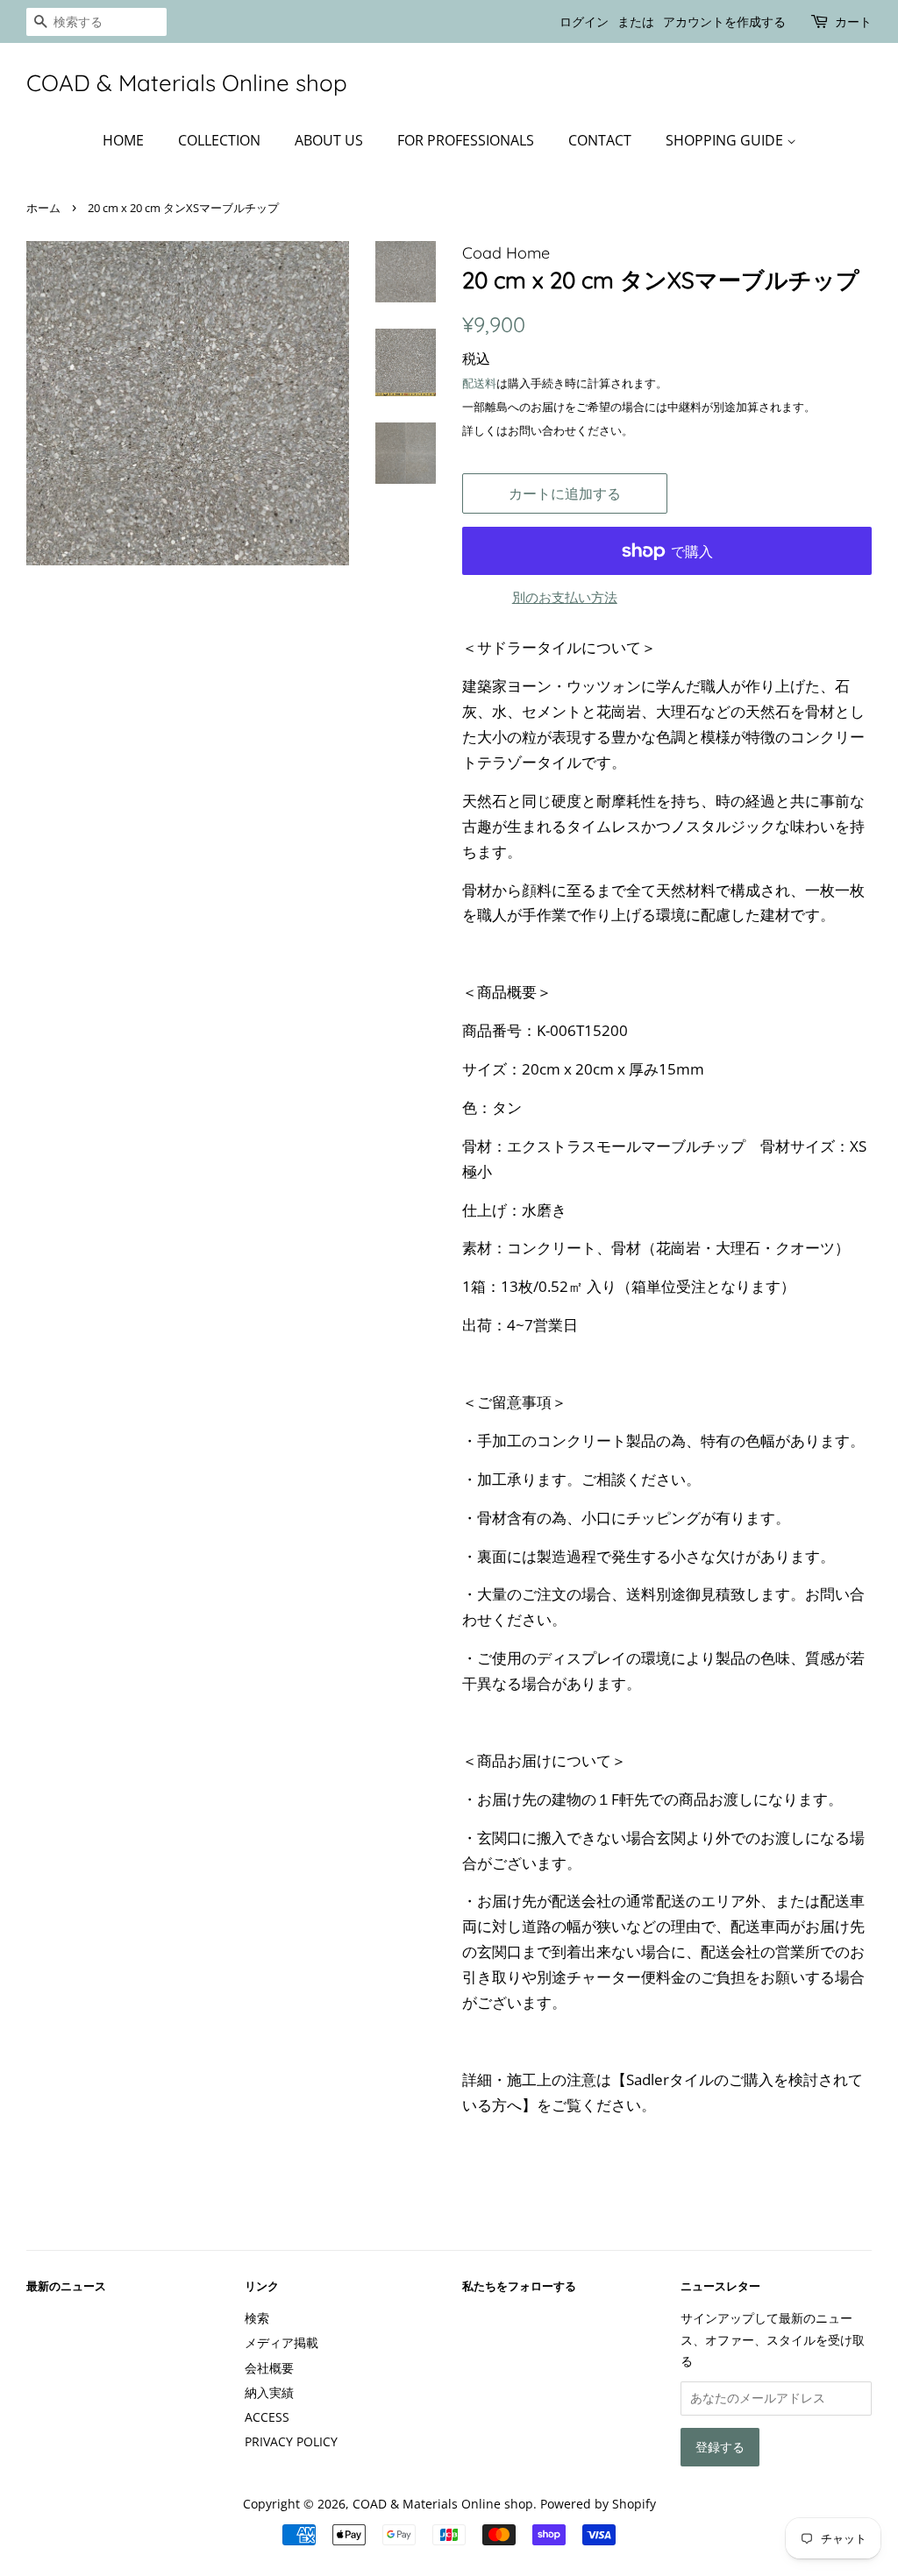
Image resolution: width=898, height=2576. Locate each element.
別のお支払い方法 (565, 597)
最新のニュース (66, 2286)
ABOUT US (329, 140)
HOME (123, 140)
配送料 (479, 383)
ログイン (584, 21)
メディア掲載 (282, 2342)
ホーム (43, 208)
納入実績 (269, 2392)
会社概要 (269, 2368)
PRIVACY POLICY (291, 2441)
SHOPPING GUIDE (726, 140)
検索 (257, 2318)
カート (853, 21)
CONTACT (600, 140)
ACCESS (267, 2417)
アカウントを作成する (724, 21)
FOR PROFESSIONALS (466, 140)
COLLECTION (219, 140)
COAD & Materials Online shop (187, 83)
